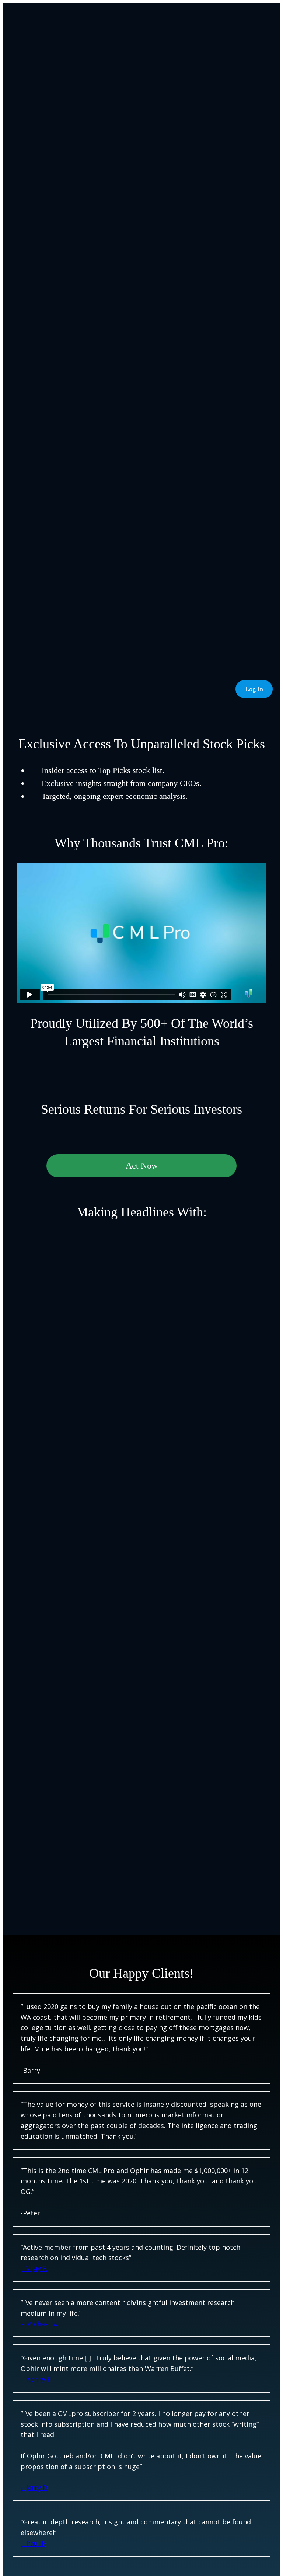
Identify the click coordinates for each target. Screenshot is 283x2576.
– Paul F (33, 2543)
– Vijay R (34, 2268)
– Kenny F (36, 2379)
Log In (254, 689)
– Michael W (40, 2324)
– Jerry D (34, 2488)
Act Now (142, 1166)
